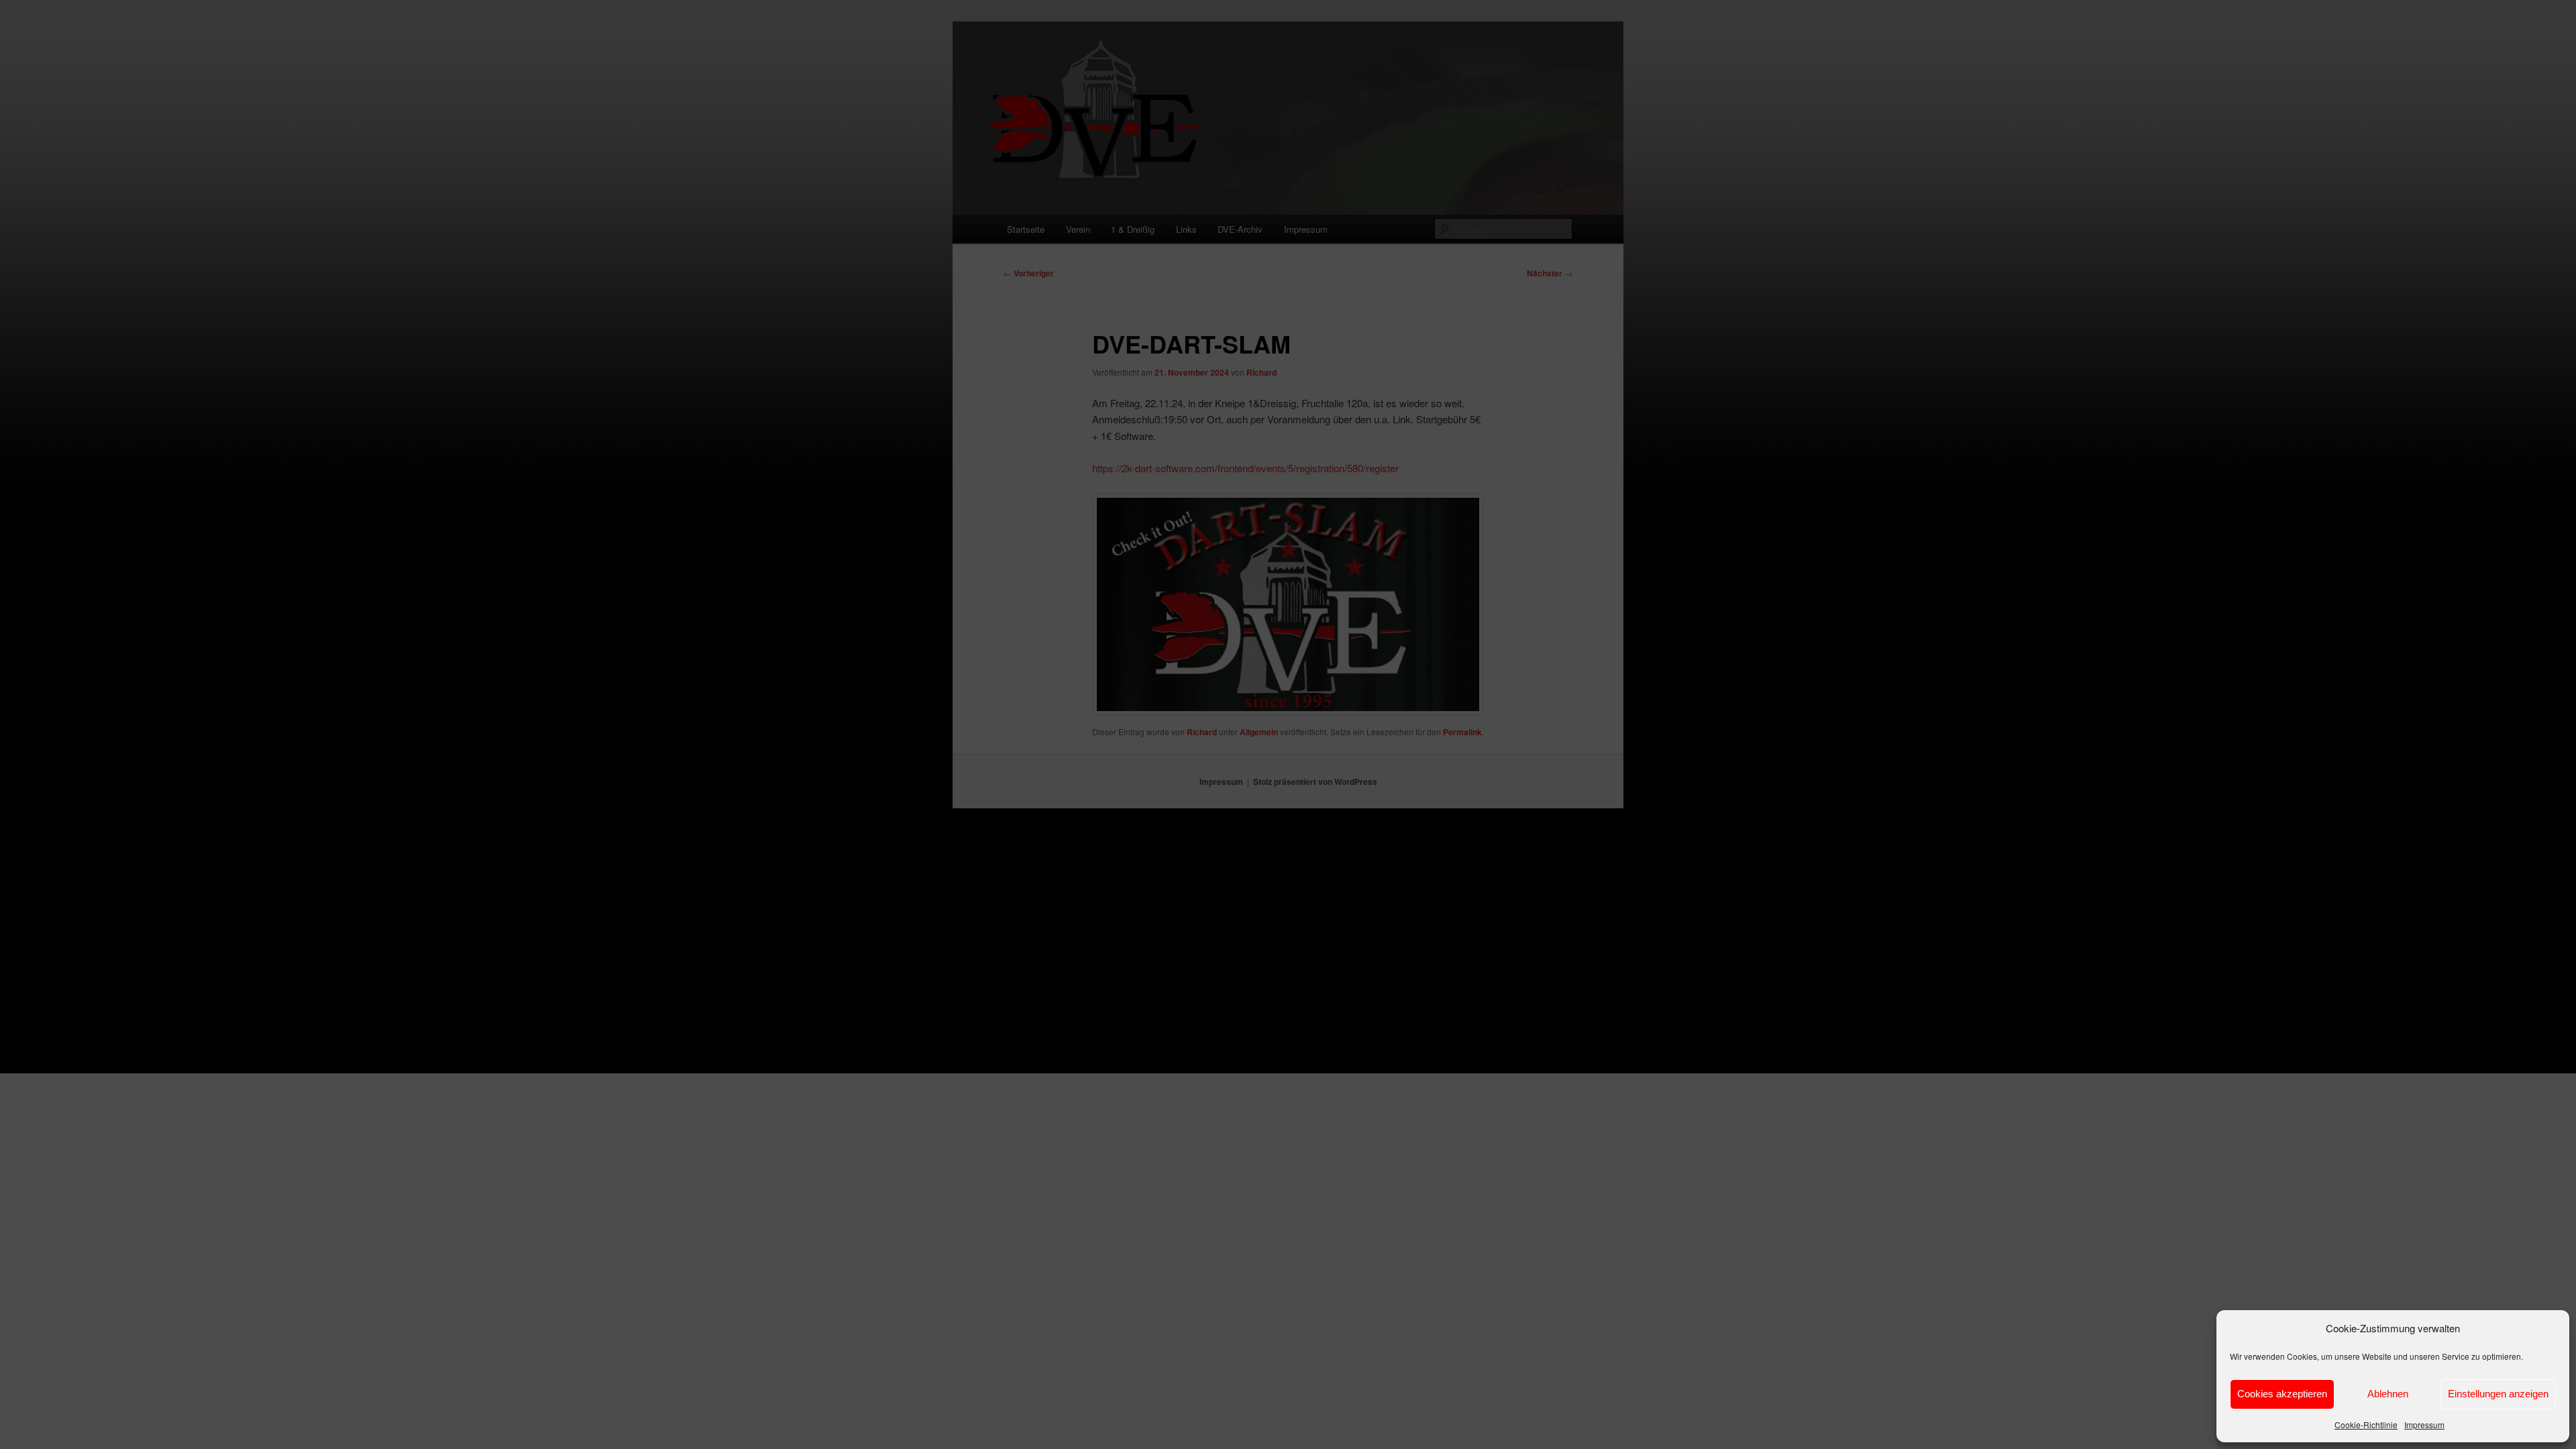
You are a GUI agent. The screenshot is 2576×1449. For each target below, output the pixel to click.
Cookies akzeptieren (2282, 1394)
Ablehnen (2388, 1394)
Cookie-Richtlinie (2366, 1425)
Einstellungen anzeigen (2498, 1394)
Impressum (2424, 1425)
